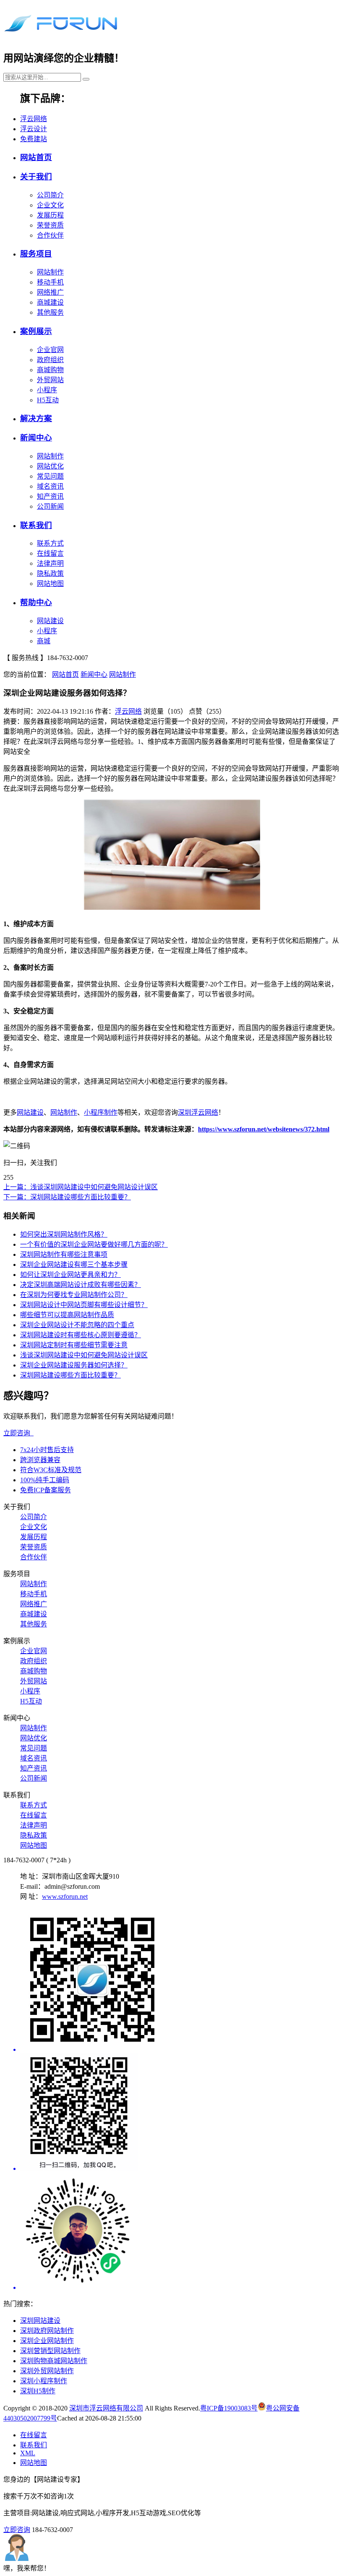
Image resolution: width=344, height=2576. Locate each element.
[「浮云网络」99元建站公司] (61, 33)
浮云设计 (34, 129)
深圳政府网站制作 (47, 2331)
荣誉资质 (50, 225)
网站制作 (50, 272)
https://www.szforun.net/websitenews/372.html (264, 1129)
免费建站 (34, 139)
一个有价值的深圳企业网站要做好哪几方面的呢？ (94, 1244)
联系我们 (36, 525)
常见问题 (50, 476)
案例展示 (36, 331)
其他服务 (50, 312)
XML (28, 2453)
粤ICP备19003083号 (229, 2408)
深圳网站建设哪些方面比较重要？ (70, 1375)
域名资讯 (50, 486)
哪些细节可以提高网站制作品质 (67, 1315)
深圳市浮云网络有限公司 (106, 2408)
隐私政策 (50, 573)
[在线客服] (180, 2232)
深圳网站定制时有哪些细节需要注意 (74, 1345)
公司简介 (50, 195)
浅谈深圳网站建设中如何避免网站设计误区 (84, 1355)
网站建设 (50, 621)
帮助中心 (36, 602)
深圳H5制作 (38, 2391)
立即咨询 (18, 1433)
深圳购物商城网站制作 (54, 2361)
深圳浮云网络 (198, 1112)
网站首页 (36, 157)
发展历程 (50, 215)
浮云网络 (34, 119)
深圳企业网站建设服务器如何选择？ (74, 1365)
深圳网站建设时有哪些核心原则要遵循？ (81, 1335)
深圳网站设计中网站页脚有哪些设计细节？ (84, 1305)
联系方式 (50, 543)
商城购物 (50, 370)
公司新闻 (50, 506)
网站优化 (50, 466)
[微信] (180, 1981)
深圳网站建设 (40, 2321)
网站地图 (50, 584)
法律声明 (50, 563)
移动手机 (50, 282)
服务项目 (36, 254)
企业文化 (50, 205)
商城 (44, 641)
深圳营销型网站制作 (50, 2351)
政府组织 (50, 360)
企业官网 (50, 350)
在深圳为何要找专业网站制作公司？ (74, 1295)
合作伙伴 (50, 235)
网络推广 (50, 292)
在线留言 (50, 553)
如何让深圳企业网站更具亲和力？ (70, 1275)
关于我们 (36, 177)
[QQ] (180, 2113)
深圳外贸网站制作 (47, 2371)
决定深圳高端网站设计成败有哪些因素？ (81, 1285)
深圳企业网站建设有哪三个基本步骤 (74, 1265)
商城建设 (50, 302)
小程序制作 (101, 1112)
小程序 (47, 390)
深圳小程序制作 (44, 2381)
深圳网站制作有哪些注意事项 (64, 1254)
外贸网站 (50, 380)
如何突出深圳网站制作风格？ (64, 1234)
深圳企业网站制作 (47, 2341)
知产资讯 (50, 496)
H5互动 (48, 400)
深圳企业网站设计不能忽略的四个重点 (77, 1325)
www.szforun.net (65, 1896)
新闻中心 (36, 438)
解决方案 (36, 418)
